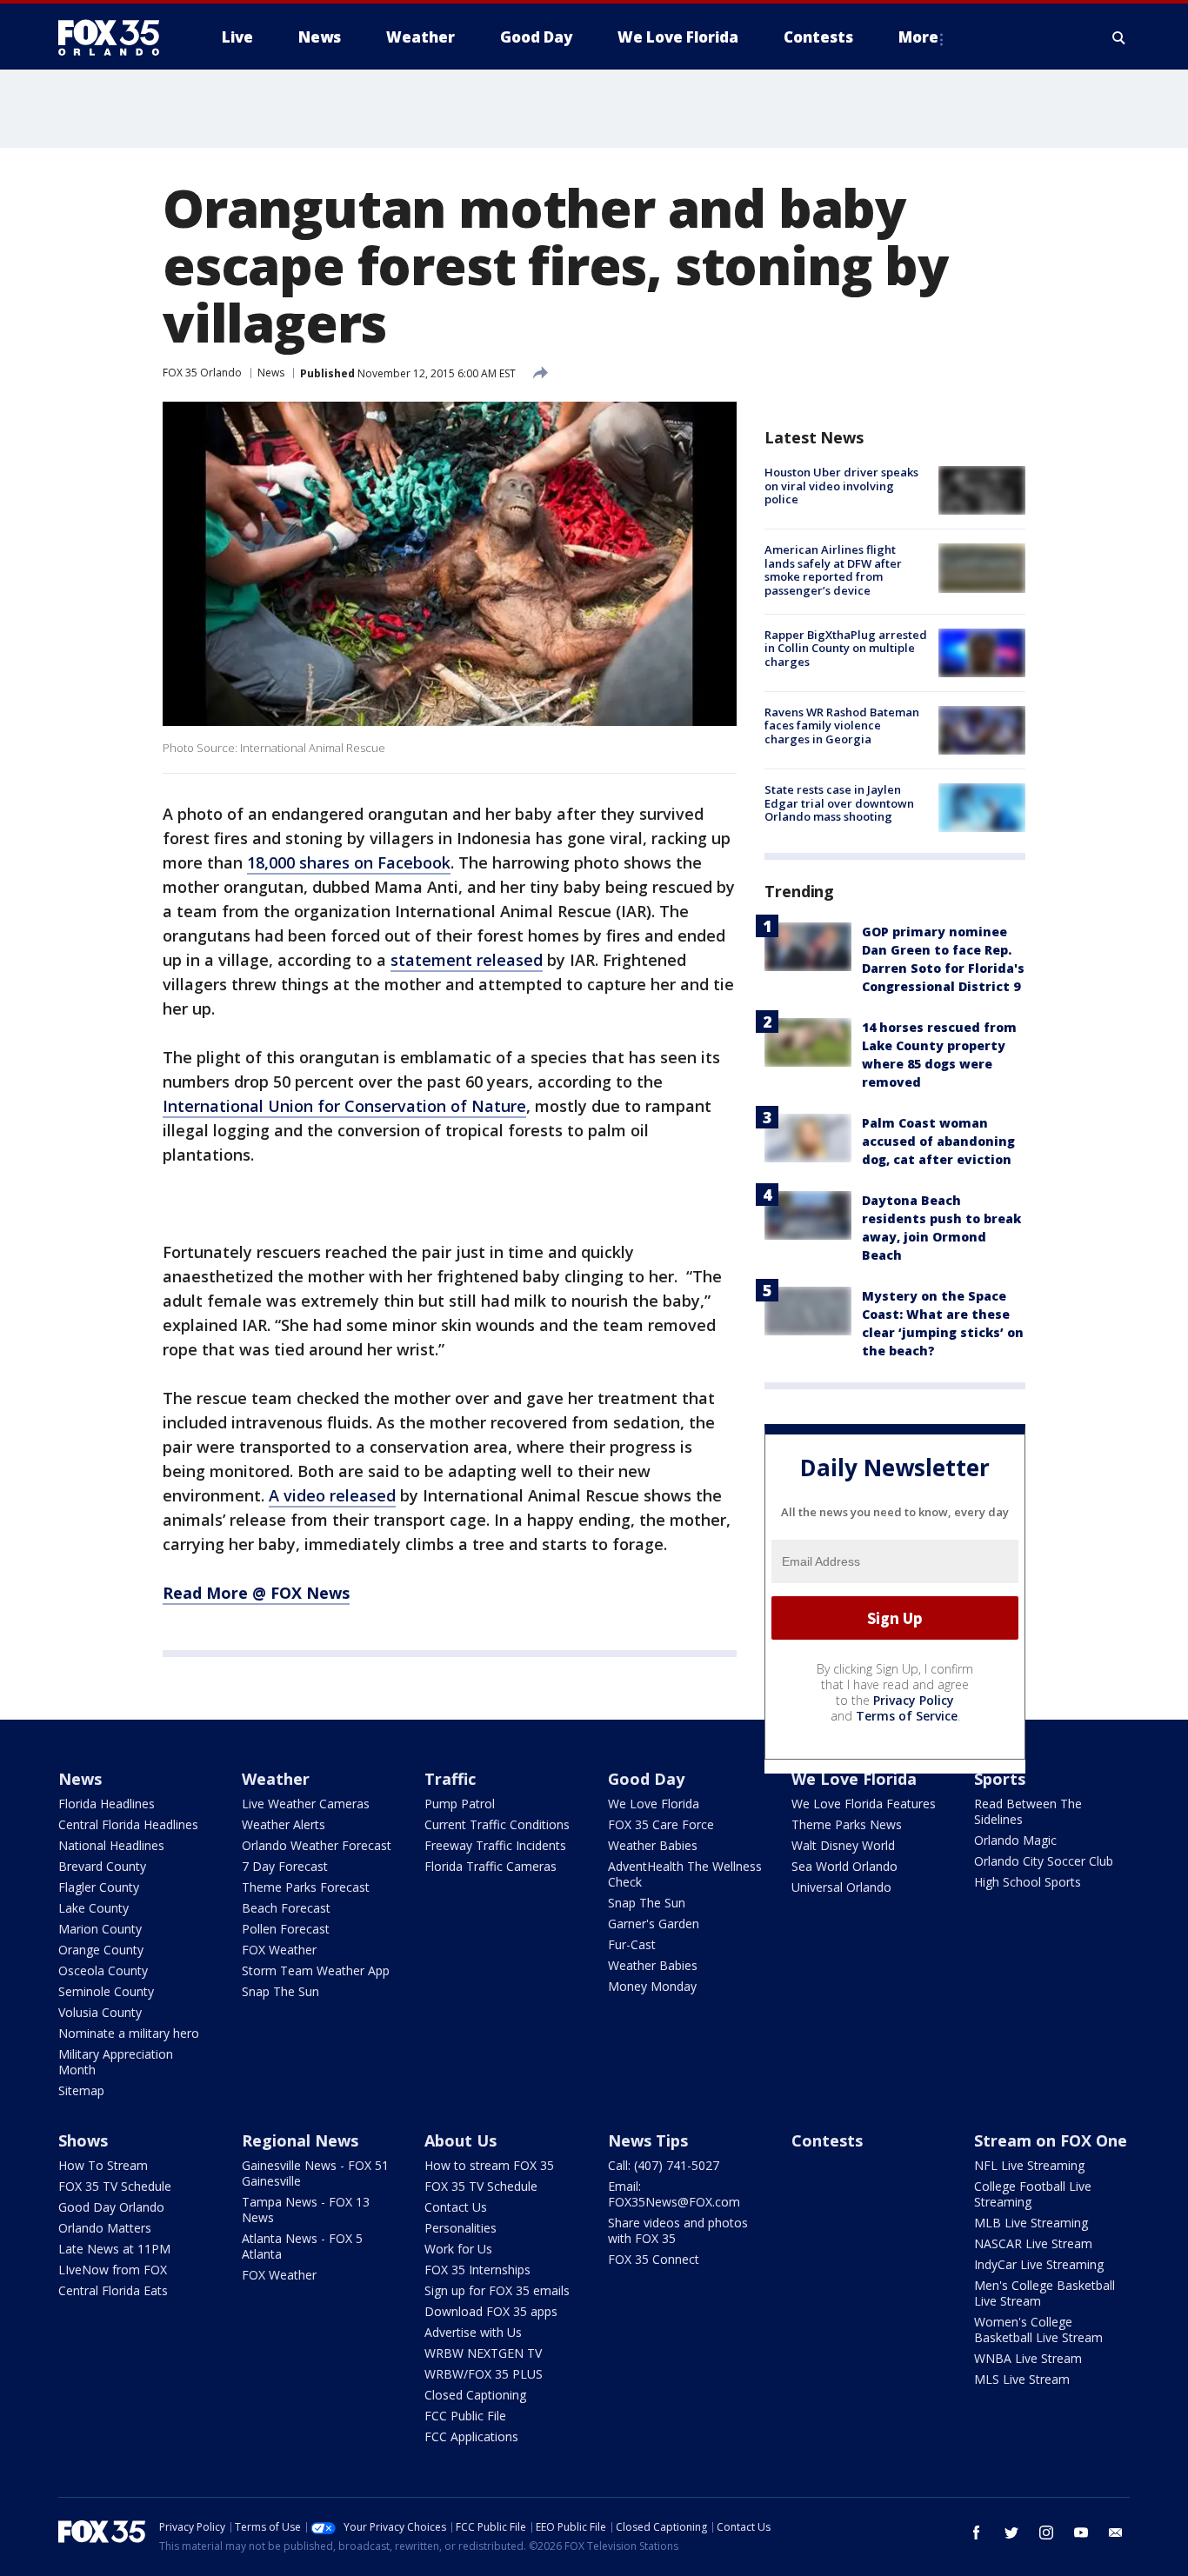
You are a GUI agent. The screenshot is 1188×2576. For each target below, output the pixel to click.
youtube (1081, 2533)
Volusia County (100, 2012)
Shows (83, 2140)
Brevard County (102, 1866)
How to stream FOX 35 (489, 2165)
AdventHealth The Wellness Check (685, 1874)
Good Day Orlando (111, 2207)
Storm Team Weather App (316, 1970)
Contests (827, 2140)
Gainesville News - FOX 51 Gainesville (315, 2173)
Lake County (93, 1908)
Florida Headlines (107, 1804)
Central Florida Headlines (128, 1824)
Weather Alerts (284, 1824)
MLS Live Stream (1022, 2379)
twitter (1011, 2533)
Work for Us (458, 2249)
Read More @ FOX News (256, 1593)
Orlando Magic (1015, 1840)
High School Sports (1028, 1882)
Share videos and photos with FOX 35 (678, 2230)
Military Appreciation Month (116, 2062)
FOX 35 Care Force (661, 1824)
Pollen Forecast (286, 1929)
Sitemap (81, 2090)
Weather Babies (653, 1845)
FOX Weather (279, 1950)
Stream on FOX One (1051, 2140)
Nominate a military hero (129, 2033)
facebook (977, 2533)
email (1116, 2533)
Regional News (300, 2140)
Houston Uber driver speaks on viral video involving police (841, 486)
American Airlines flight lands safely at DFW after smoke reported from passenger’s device (833, 570)
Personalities (461, 2228)
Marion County (100, 1929)
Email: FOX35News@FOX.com (674, 2194)
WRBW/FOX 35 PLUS (484, 2374)
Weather (276, 1779)
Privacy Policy (914, 1700)
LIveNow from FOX (113, 2270)
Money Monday (652, 1986)
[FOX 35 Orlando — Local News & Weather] (116, 37)
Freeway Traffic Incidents (495, 1845)
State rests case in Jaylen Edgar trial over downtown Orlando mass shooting (839, 803)
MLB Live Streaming (1031, 2223)
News (271, 373)
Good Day (646, 1779)
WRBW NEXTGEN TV (483, 2353)
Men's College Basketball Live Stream (1045, 2293)
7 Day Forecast (285, 1866)
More (918, 37)
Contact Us (456, 2207)
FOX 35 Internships (477, 2270)
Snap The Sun (280, 1991)
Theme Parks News (847, 1824)
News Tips (648, 2140)
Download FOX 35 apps (491, 2311)
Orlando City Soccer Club (1044, 1861)
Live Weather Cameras (306, 1804)
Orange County (101, 1950)
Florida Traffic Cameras (491, 1866)
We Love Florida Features (864, 1804)
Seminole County (106, 1991)
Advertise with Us (473, 2332)
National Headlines (111, 1845)
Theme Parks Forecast (306, 1887)
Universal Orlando (841, 1887)
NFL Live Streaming (1029, 2165)
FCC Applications (471, 2436)
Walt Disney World (843, 1845)
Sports (1000, 1779)
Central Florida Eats (113, 2290)
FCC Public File (465, 2416)
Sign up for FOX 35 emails (497, 2290)
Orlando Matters (105, 2228)
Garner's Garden (654, 1924)
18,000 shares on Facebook (349, 862)
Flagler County (99, 1887)
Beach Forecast (286, 1908)
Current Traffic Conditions (497, 1824)
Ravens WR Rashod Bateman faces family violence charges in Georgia (842, 726)
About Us (461, 2140)
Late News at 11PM (114, 2249)
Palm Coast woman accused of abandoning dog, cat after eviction (938, 1141)
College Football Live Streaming (1033, 2194)
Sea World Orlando (844, 1866)
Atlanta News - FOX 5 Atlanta (302, 2246)
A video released (332, 1495)
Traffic (450, 1779)
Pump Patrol (460, 1804)
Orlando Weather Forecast (317, 1845)
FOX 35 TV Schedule (115, 2186)
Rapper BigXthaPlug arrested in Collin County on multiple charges (846, 648)
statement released (467, 960)
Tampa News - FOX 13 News (306, 2210)
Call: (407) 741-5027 (664, 2165)
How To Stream (103, 2165)
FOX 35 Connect (654, 2259)
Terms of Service (907, 1716)
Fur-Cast (632, 1944)
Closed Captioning (475, 2395)
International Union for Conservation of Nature (344, 1106)
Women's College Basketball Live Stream (1038, 2330)
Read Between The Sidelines (1028, 1811)
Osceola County (103, 1970)
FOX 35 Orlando (202, 373)
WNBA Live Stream (1028, 2358)
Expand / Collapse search (1119, 37)
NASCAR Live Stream (1033, 2243)
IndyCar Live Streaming (1039, 2264)
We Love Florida (654, 1804)
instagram (1046, 2533)
